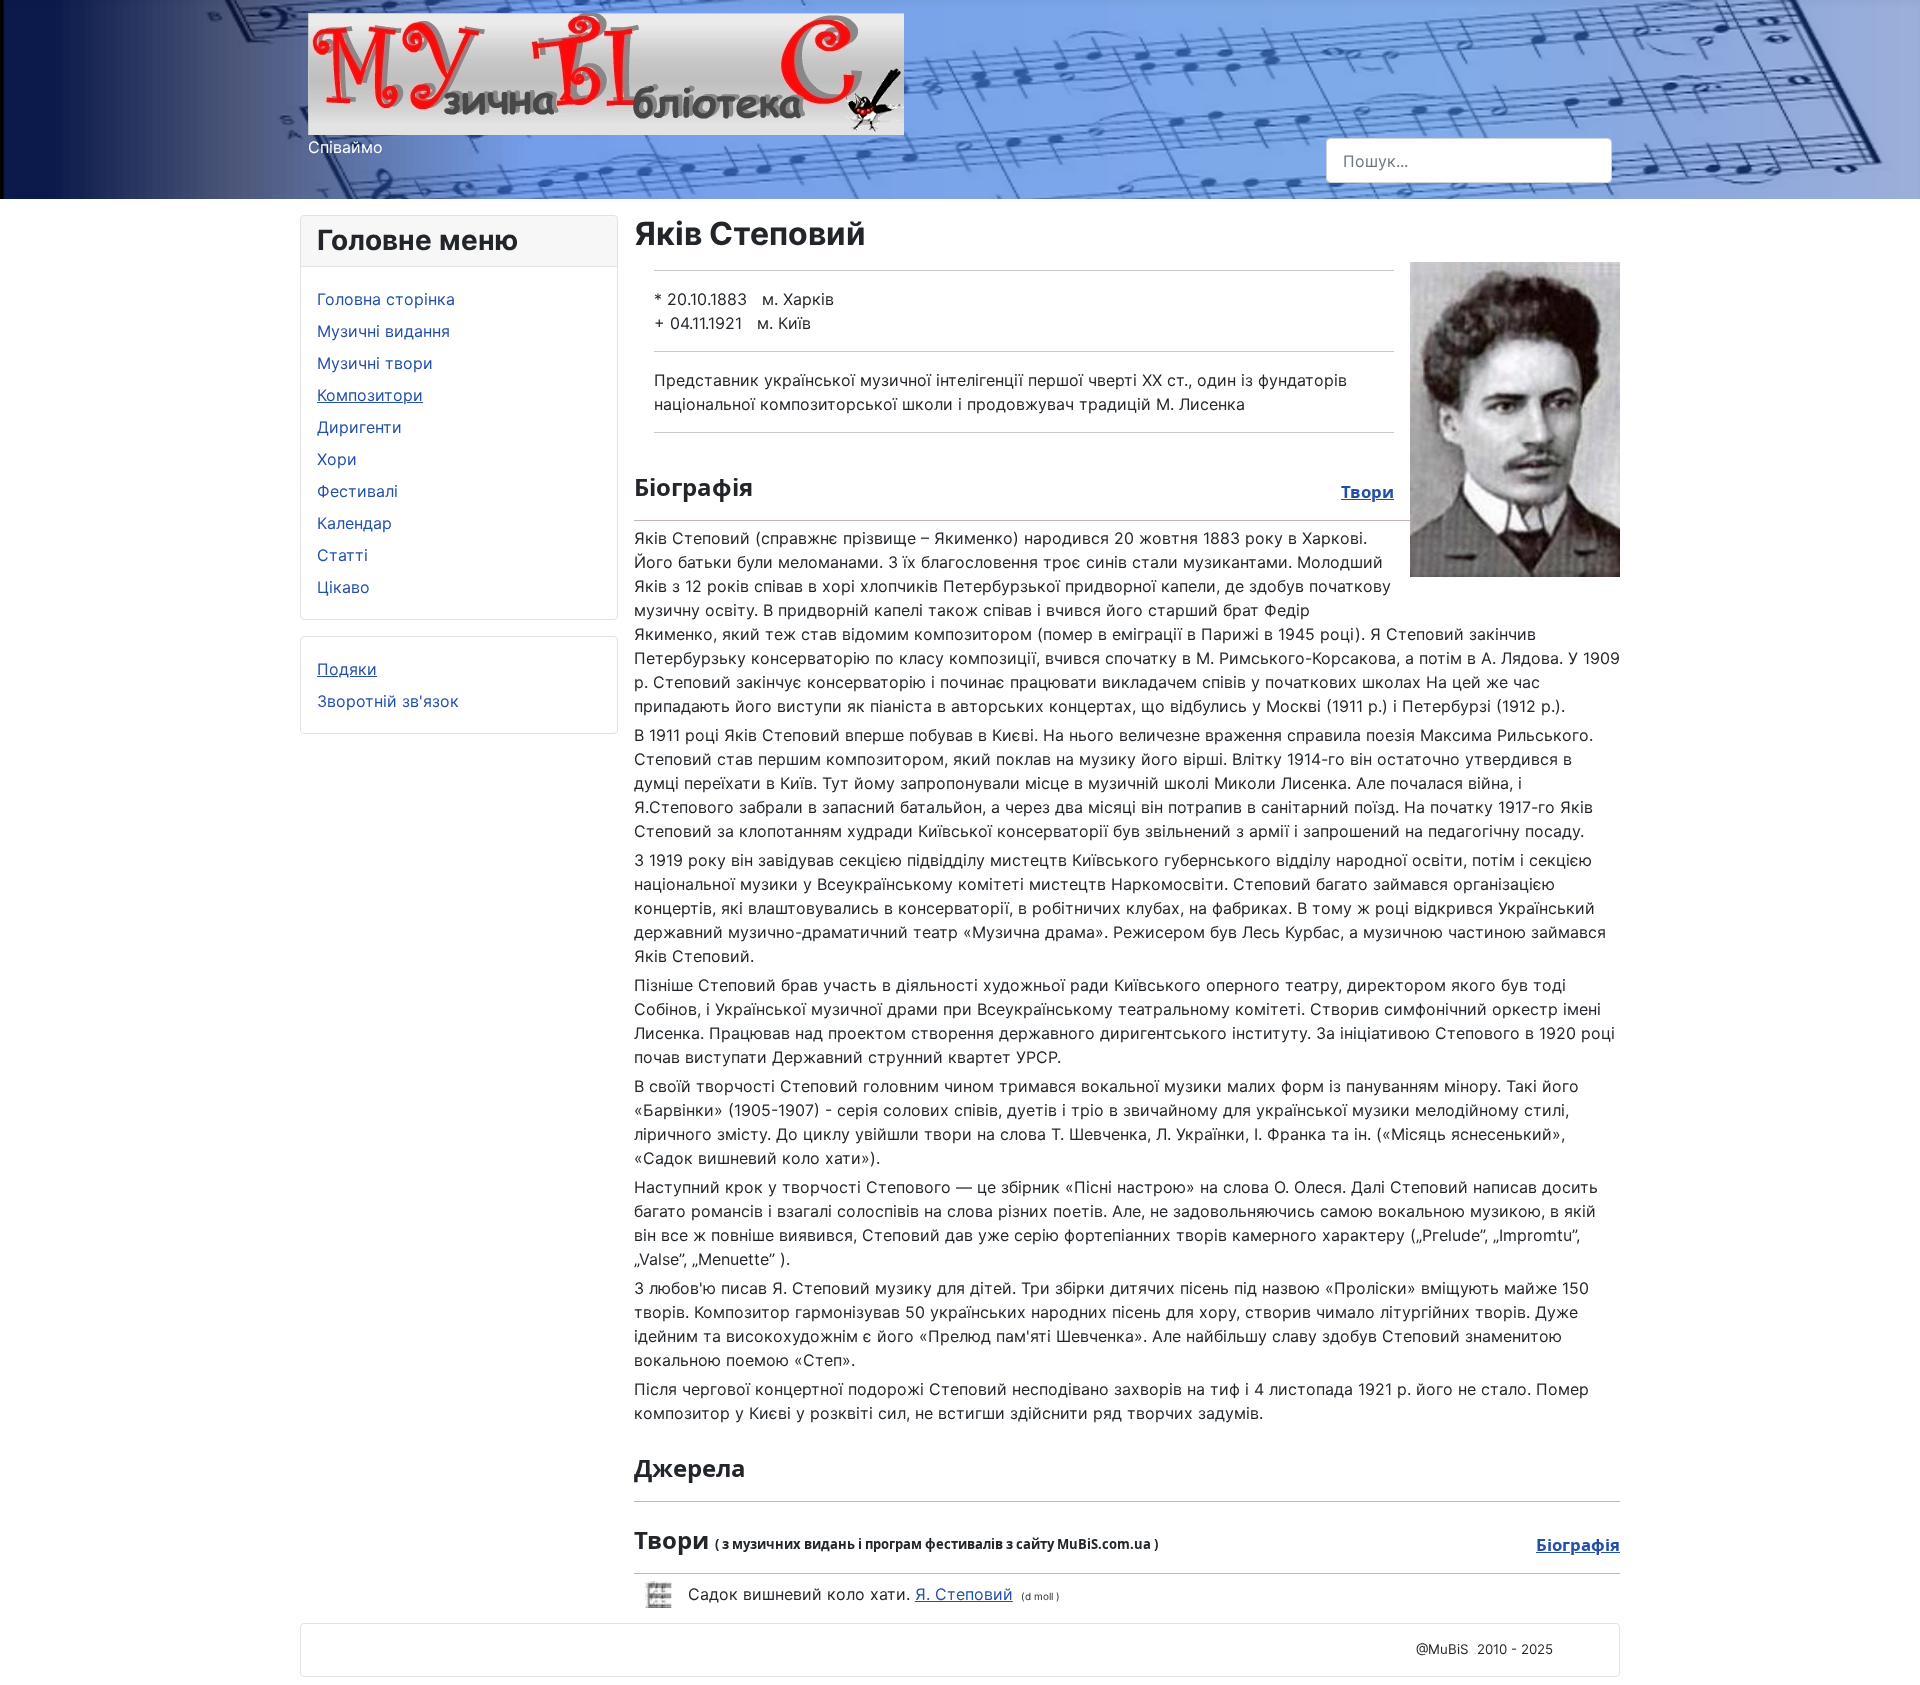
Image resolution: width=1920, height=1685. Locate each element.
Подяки (347, 669)
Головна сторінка (386, 299)
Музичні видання (383, 331)
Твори (1367, 491)
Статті (342, 555)
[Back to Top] (1885, 1648)
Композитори (370, 395)
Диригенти (359, 427)
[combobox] (1469, 160)
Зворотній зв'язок (388, 701)
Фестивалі (357, 491)
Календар (354, 523)
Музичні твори (375, 363)
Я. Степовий (964, 1594)
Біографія (1578, 1544)
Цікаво (343, 587)
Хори (337, 459)
